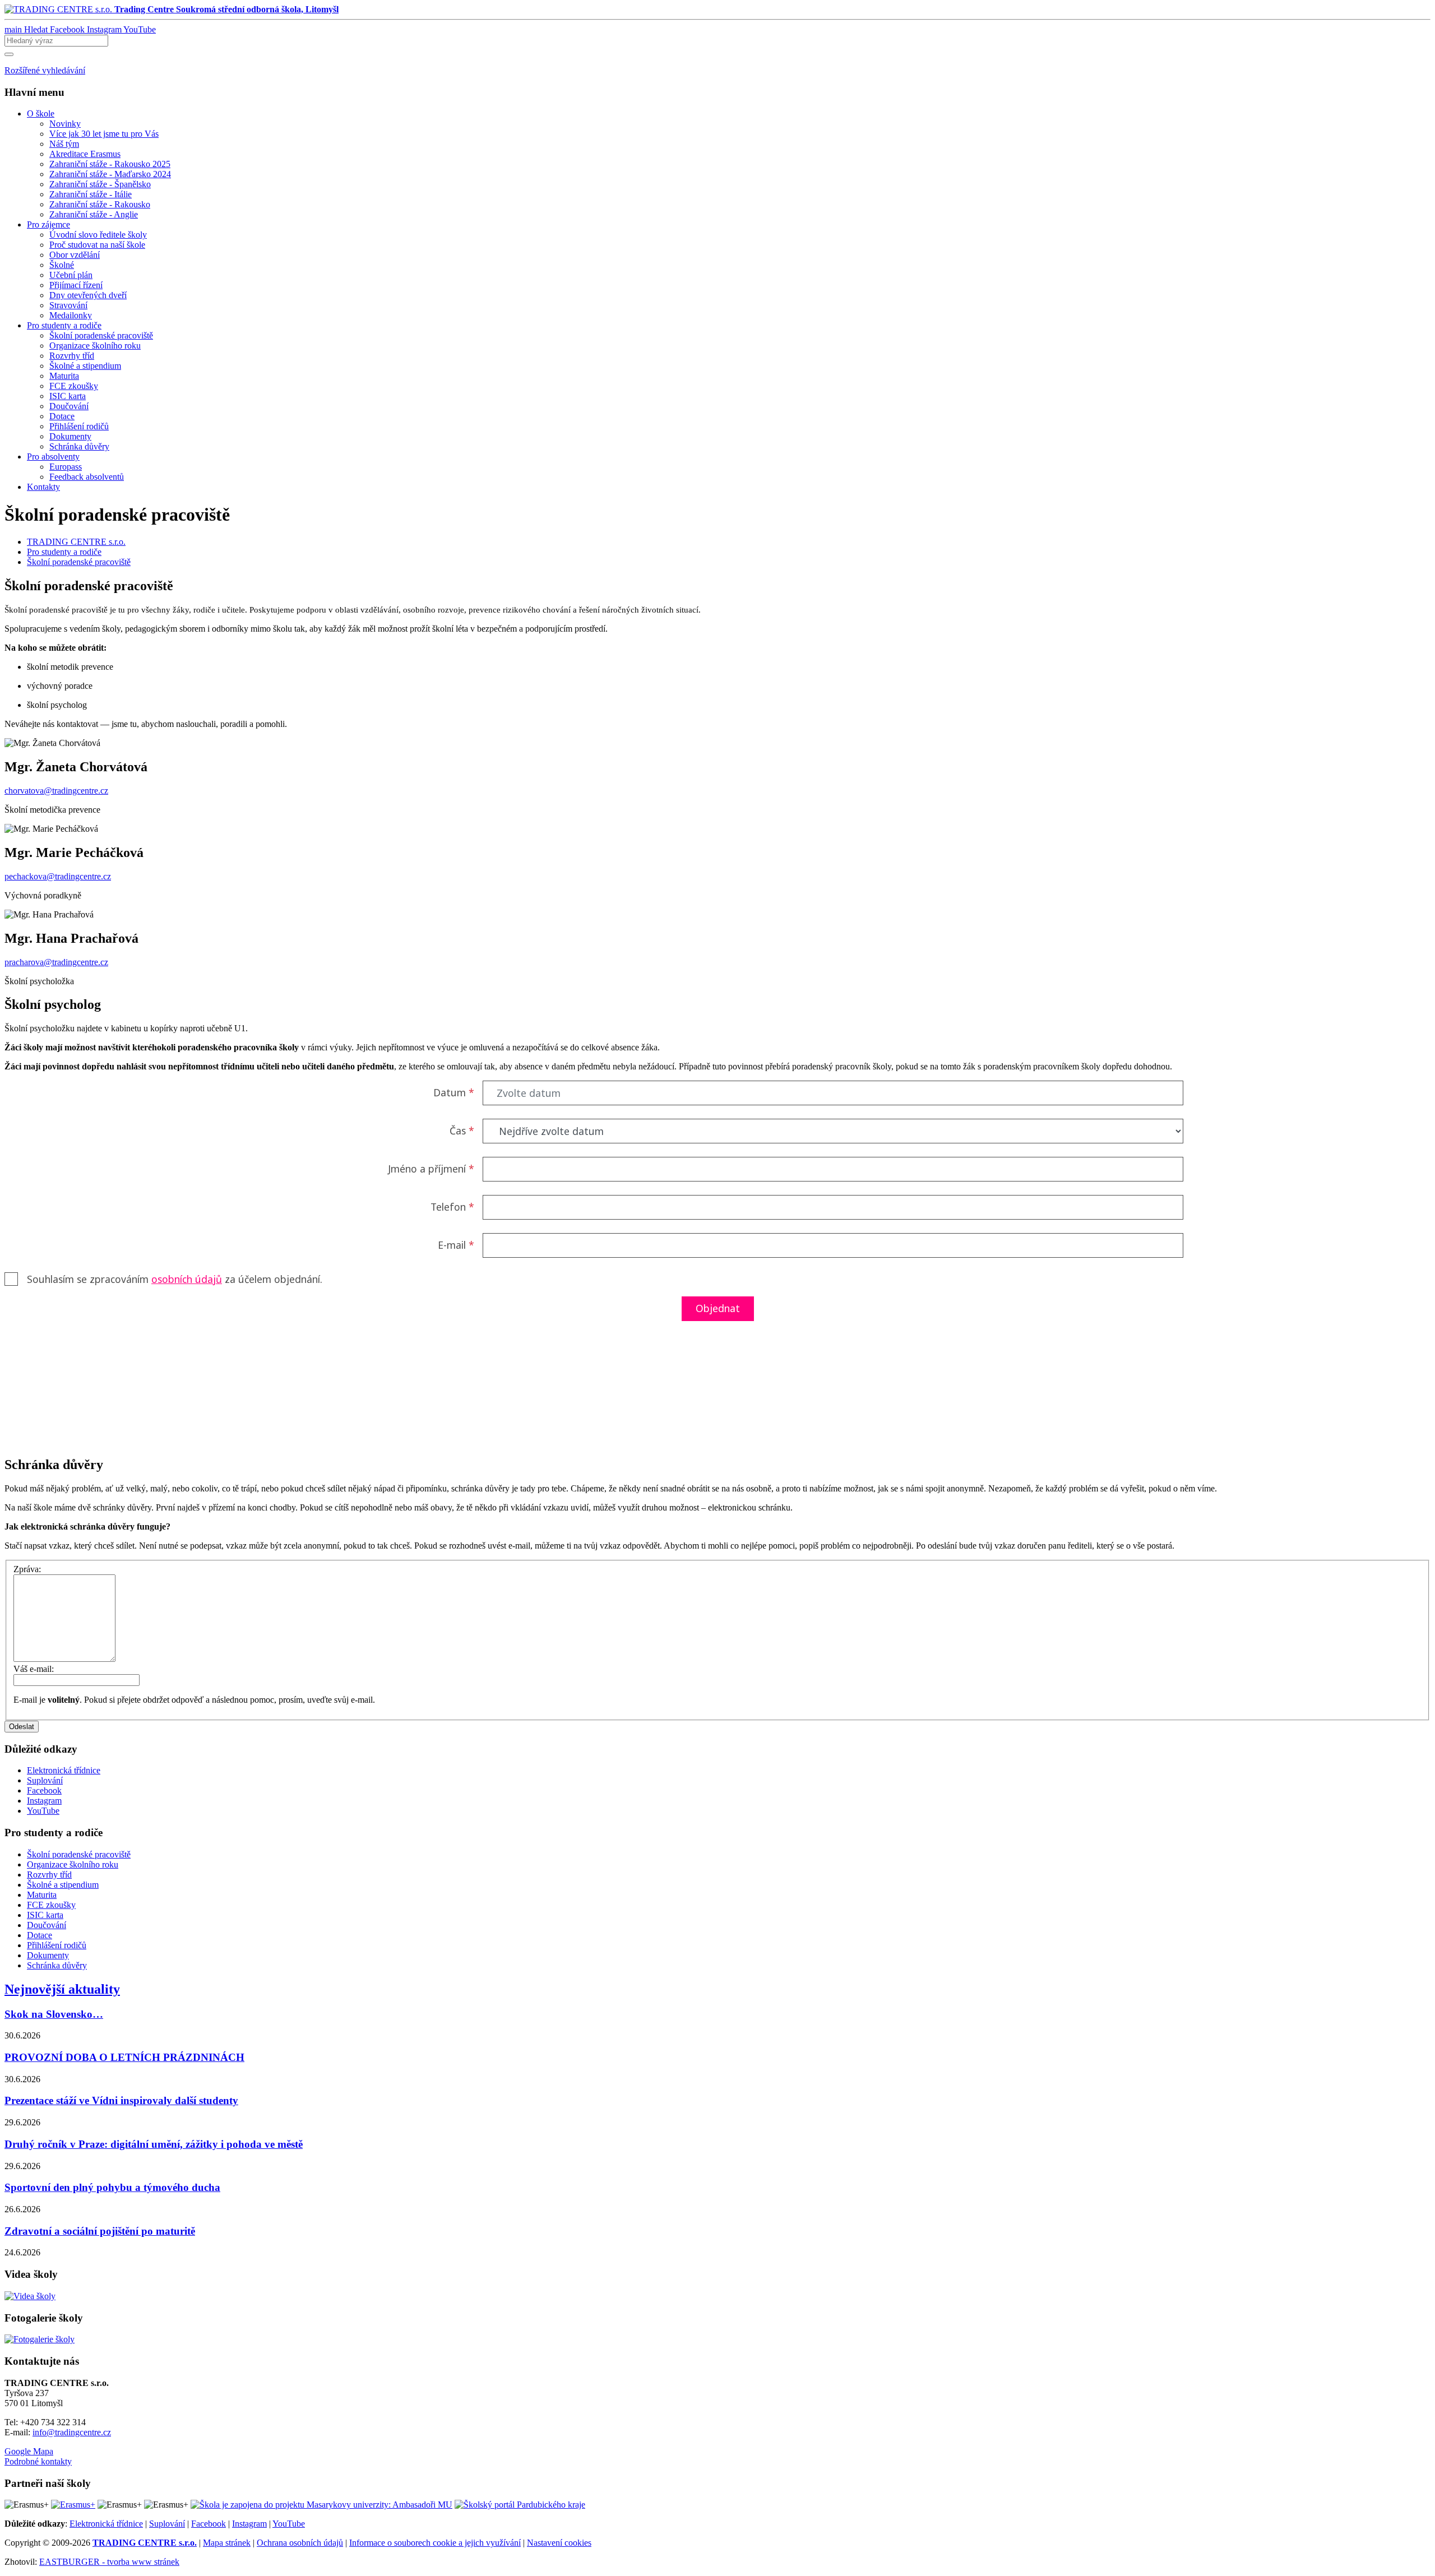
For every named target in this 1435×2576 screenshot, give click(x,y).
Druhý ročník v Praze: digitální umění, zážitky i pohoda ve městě (154, 2144)
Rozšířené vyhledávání (45, 70)
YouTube (289, 2524)
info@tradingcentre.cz (72, 2432)
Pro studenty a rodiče (64, 552)
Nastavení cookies (559, 2543)
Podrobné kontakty (38, 2461)
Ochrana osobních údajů (300, 2543)
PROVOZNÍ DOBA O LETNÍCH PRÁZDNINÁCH (124, 2057)
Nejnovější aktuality (62, 1989)
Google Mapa (29, 2451)
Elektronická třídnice (106, 2524)
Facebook (209, 2524)
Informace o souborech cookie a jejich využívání (435, 2543)
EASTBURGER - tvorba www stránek (109, 2562)
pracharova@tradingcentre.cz (56, 962)
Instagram (249, 2524)
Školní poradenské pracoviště (79, 562)
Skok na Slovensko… (54, 2014)
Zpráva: (27, 1569)
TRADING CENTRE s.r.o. (76, 542)
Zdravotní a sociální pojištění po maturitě (100, 2231)
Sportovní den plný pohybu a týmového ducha (112, 2187)
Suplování (167, 2524)
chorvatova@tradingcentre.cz (56, 791)
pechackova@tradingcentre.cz (58, 876)
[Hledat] (9, 54)
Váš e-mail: (34, 1669)
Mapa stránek (227, 2543)
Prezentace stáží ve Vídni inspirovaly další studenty (121, 2100)
